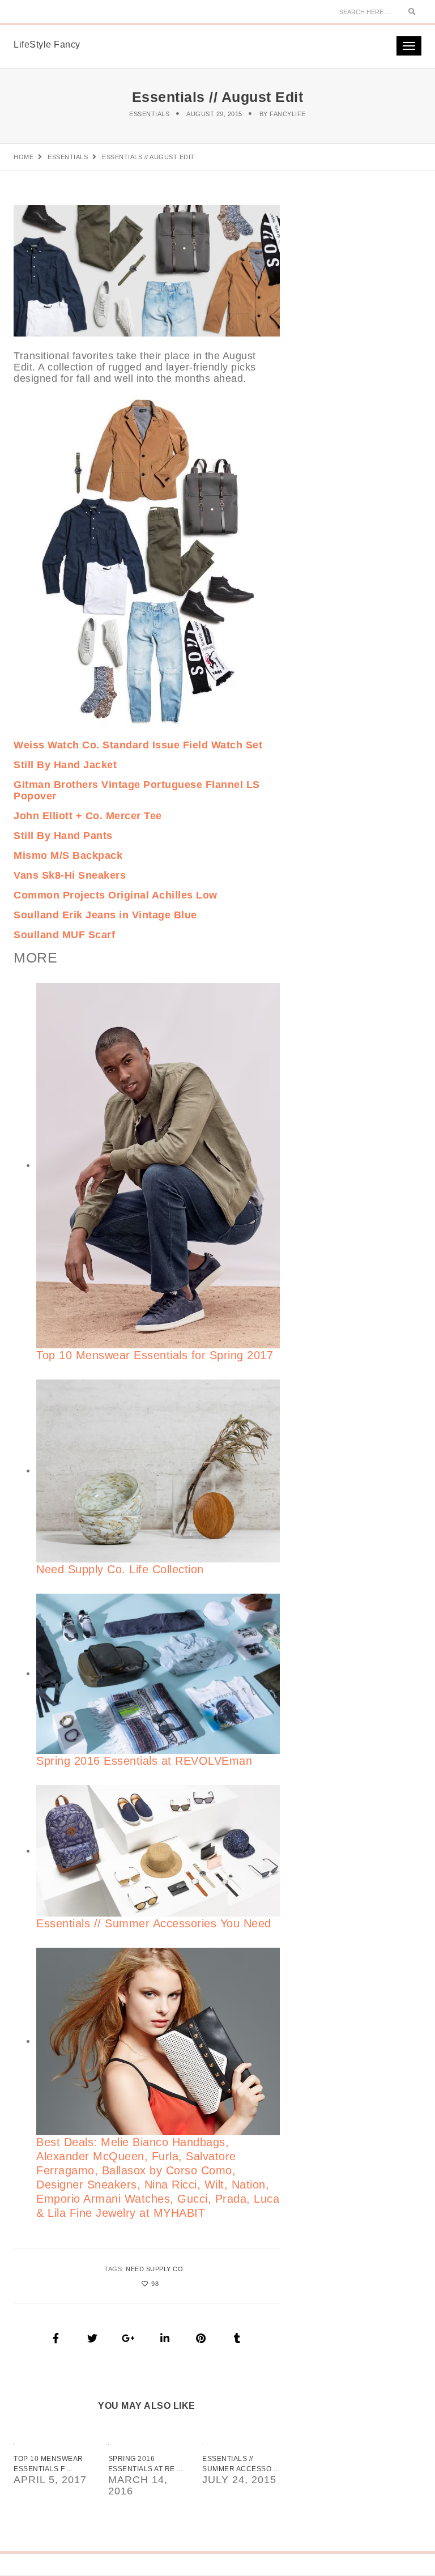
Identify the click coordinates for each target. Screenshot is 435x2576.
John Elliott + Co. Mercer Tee (88, 816)
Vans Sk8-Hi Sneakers (70, 875)
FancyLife (288, 114)
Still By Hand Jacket (65, 765)
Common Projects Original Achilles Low (116, 895)
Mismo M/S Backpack (68, 855)
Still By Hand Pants (63, 836)
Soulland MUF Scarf (64, 935)
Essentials (149, 114)
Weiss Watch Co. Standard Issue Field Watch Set (138, 745)
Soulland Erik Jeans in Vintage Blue (105, 915)
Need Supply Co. (155, 2269)
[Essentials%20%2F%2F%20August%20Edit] (56, 2338)
